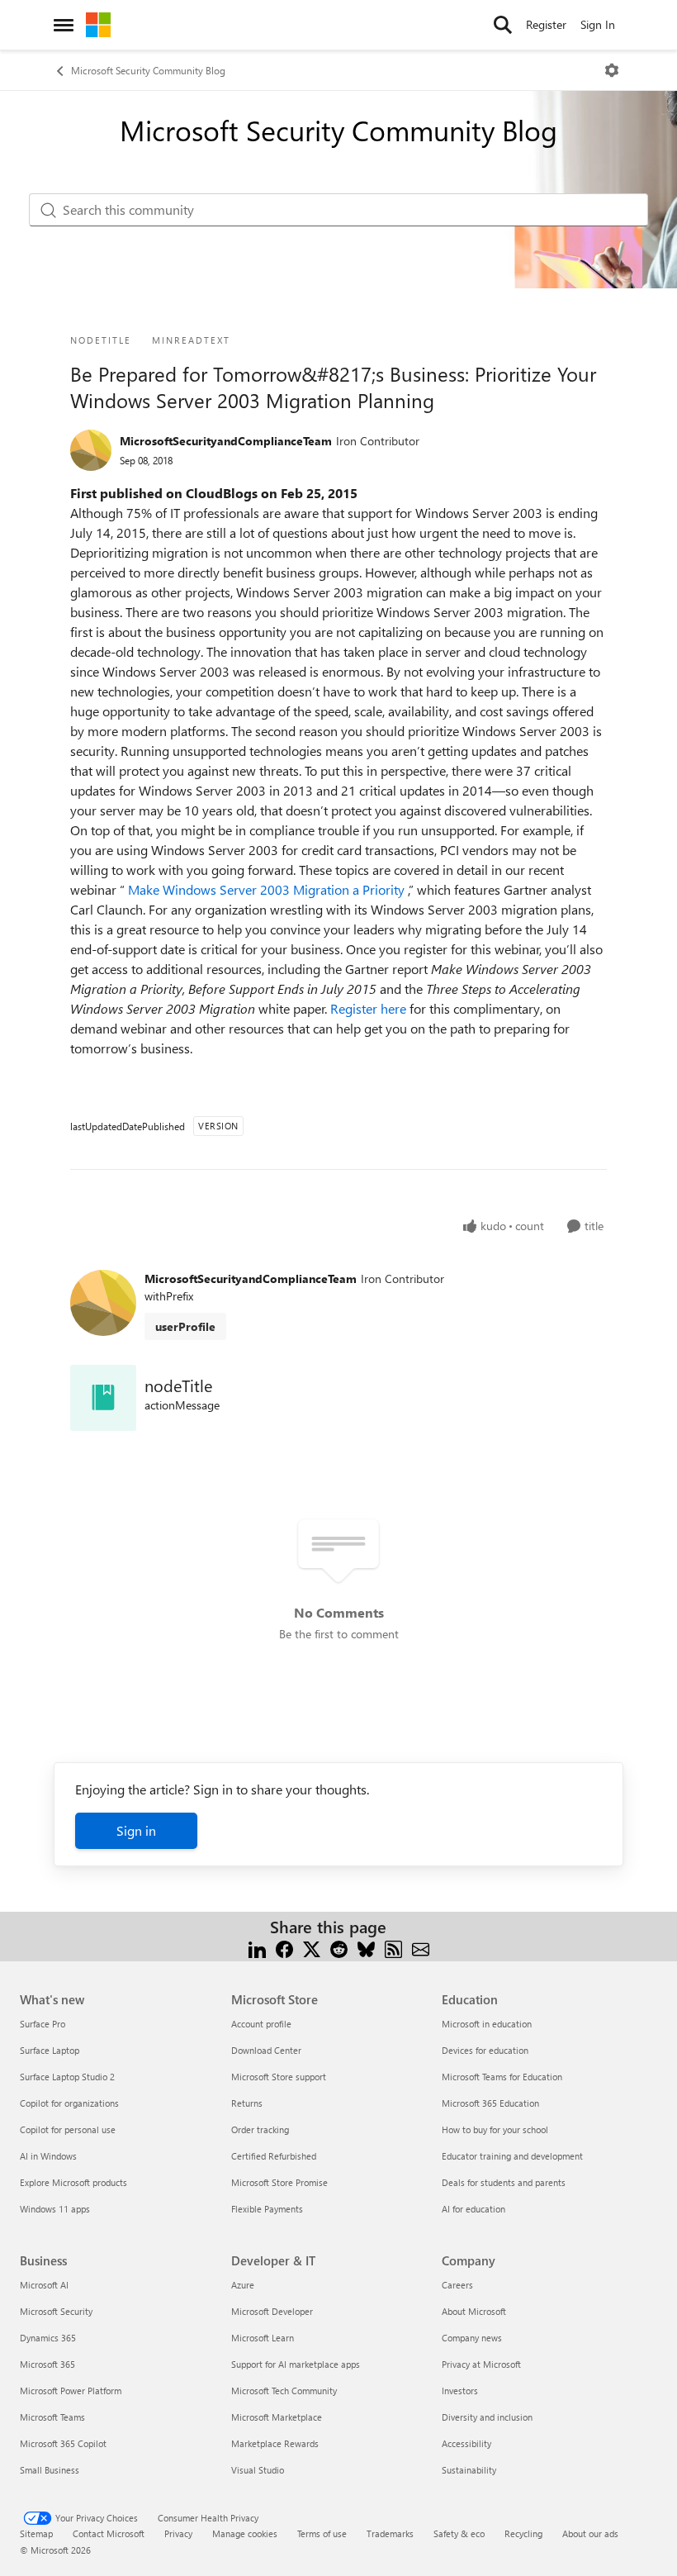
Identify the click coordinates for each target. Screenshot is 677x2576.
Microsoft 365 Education (490, 2103)
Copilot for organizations (69, 2103)
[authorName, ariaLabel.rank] (91, 450)
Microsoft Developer (272, 2311)
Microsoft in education (487, 2024)
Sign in (136, 1830)
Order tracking (260, 2129)
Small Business (50, 2470)
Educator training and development (512, 2156)
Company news (472, 2338)
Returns (247, 2103)
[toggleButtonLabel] (612, 70)
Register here (370, 1008)
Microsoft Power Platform (71, 2391)
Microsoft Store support (279, 2077)
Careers (457, 2285)
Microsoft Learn (263, 2338)
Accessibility (466, 2443)
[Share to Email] (421, 1947)
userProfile (185, 1326)
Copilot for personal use (68, 2129)
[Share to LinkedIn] (257, 1947)
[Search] (503, 25)
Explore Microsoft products (73, 2182)
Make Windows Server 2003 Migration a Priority (268, 889)
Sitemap (36, 2533)
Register (546, 24)
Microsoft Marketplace (277, 2417)
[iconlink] (103, 1398)
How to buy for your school (495, 2129)
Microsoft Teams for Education (502, 2077)
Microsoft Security (56, 2311)
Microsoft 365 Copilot (63, 2443)
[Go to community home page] (98, 25)
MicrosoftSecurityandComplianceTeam (226, 441)
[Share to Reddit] (339, 1947)
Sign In (598, 24)
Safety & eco (459, 2533)
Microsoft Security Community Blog (148, 70)
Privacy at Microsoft (481, 2364)
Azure (243, 2285)
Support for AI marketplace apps (296, 2364)
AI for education (473, 2209)
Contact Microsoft (109, 2533)
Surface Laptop (50, 2050)
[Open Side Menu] (64, 25)
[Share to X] (312, 1947)
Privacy (178, 2533)
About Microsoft (474, 2311)
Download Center (266, 2050)
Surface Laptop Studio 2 (67, 2077)
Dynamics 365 (48, 2338)
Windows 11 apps (55, 2209)
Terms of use (322, 2533)
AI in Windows (48, 2156)
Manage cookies (245, 2533)
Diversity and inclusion (487, 2417)
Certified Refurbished (274, 2156)
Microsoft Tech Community (284, 2391)
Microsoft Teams (52, 2417)
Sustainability (469, 2470)
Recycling (523, 2533)
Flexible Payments (267, 2209)
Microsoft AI (44, 2285)
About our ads (590, 2533)
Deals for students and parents (504, 2182)
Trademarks (390, 2533)
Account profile (261, 2024)
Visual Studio (258, 2470)
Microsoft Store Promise (279, 2182)
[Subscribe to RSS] (393, 1947)
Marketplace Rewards (275, 2443)
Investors (460, 2391)
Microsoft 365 (47, 2364)
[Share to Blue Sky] (366, 1947)
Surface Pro (43, 2024)
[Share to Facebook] (284, 1947)
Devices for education (485, 2050)
